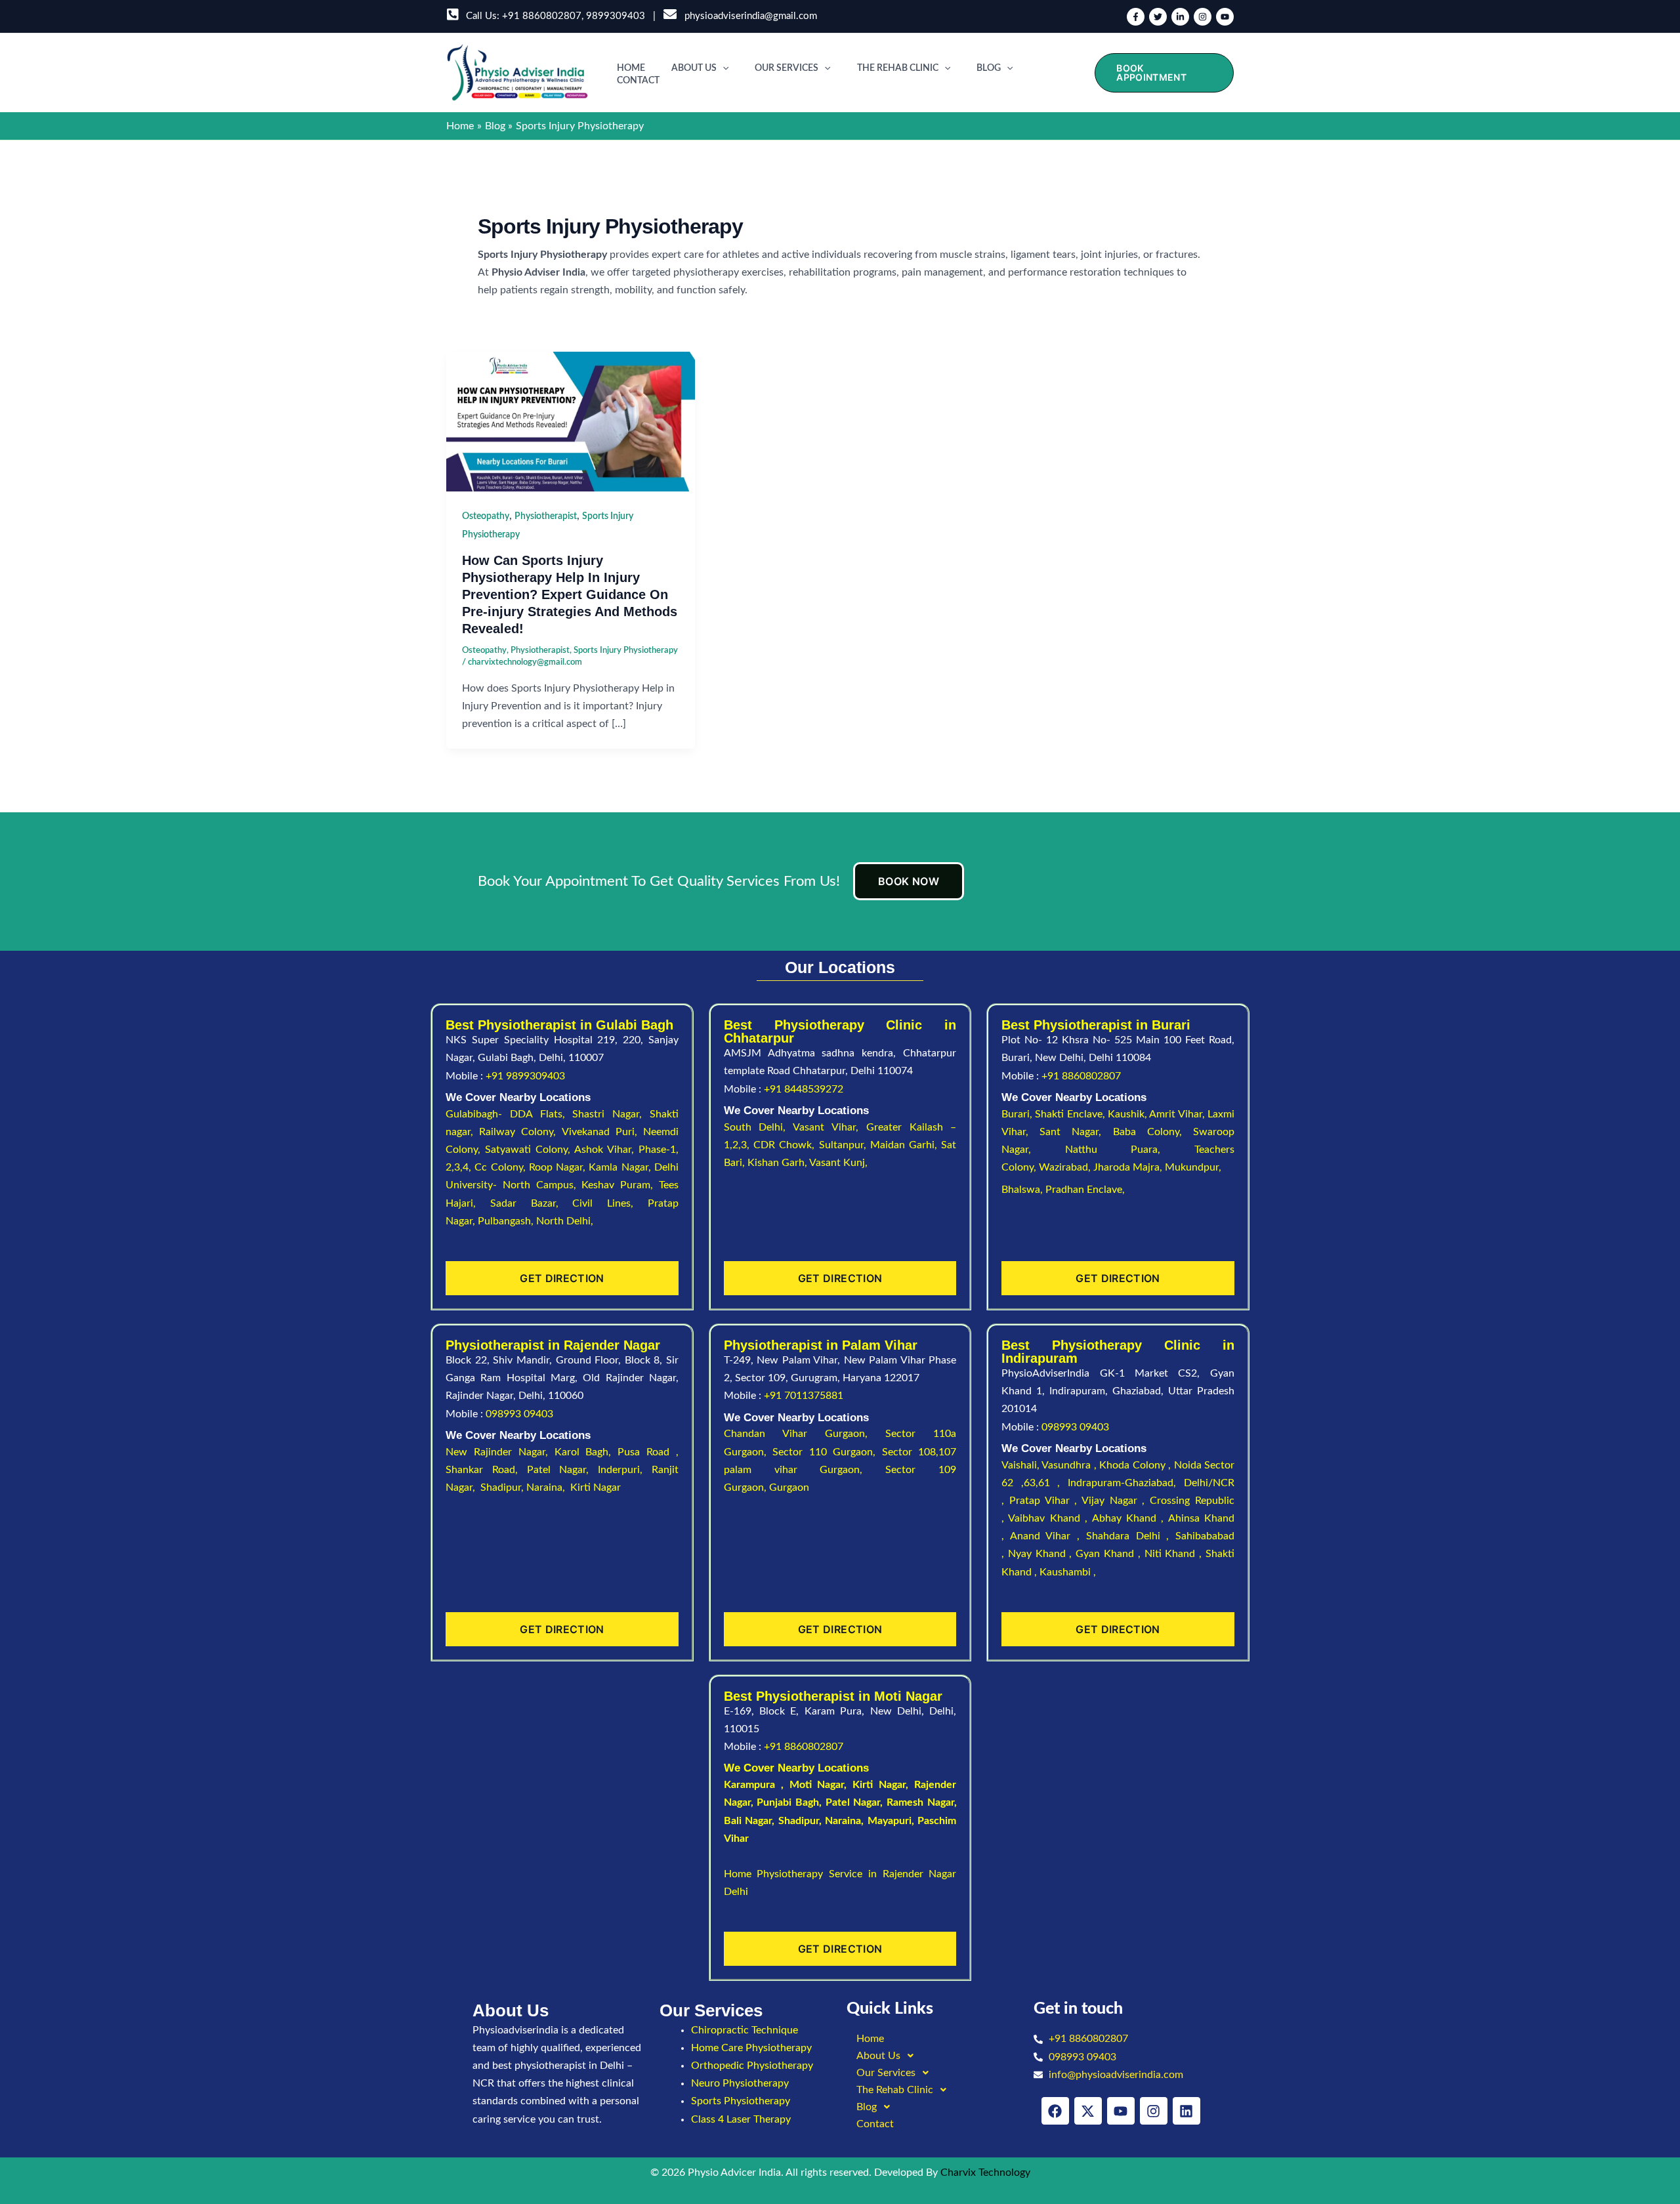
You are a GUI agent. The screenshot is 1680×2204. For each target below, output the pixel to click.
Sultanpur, (845, 1145)
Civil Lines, (610, 1203)
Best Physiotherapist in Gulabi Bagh (559, 1025)
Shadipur (799, 1821)
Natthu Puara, (1130, 1150)
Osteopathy (486, 516)
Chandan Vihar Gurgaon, (805, 1434)
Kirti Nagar (879, 1785)
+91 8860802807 (542, 16)
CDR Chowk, (786, 1145)
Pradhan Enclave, (1085, 1190)
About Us (694, 68)
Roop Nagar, (559, 1167)
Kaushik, (1128, 1114)
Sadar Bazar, (532, 1203)
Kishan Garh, (778, 1163)
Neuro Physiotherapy (740, 2083)
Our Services (787, 68)
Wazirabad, (1066, 1167)
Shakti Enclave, (1071, 1114)
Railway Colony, (520, 1132)
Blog (989, 68)
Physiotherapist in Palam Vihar (821, 1345)
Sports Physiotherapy (741, 2101)
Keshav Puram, (620, 1185)
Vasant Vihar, (829, 1127)
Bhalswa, (1023, 1190)
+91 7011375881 (804, 1396)
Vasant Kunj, (838, 1163)
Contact (638, 81)
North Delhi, (565, 1221)
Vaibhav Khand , (1050, 1518)
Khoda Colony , (1136, 1465)
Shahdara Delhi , (1131, 1536)
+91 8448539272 (804, 1089)
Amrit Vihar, (1178, 1114)
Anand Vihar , (1048, 1536)
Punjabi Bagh (788, 1802)
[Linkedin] (1180, 17)
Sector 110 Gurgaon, (827, 1452)
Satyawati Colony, (530, 1150)
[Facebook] (1136, 17)
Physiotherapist (546, 516)
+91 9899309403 (525, 1076)
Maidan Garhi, (906, 1145)
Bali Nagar (748, 1821)
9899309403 (616, 16)
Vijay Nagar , (1116, 1501)
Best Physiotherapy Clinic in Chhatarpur (840, 1031)
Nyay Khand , (1042, 1554)
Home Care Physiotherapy (751, 2048)
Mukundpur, (1194, 1167)
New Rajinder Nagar (495, 1452)
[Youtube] (1225, 17)
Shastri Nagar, (611, 1114)
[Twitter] (1158, 17)
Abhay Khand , (1130, 1518)
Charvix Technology (985, 2173)
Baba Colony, (1153, 1132)
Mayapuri (890, 1821)
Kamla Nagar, (621, 1167)
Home (631, 68)
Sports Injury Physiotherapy (626, 651)
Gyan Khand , (1110, 1554)
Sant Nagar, (1076, 1132)
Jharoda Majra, (1129, 1167)
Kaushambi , (1068, 1572)
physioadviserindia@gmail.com (748, 16)
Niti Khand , (1175, 1554)
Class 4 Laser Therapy (741, 2119)
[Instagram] (1203, 17)
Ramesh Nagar (920, 1802)
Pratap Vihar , (1045, 1501)
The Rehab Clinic (898, 68)
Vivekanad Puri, (602, 1132)
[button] (723, 68)
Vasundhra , (1070, 1465)
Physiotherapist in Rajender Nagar (553, 1345)
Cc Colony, (502, 1167)
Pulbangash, (507, 1221)
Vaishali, (1020, 1465)
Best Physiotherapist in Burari (1096, 1025)
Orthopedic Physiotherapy (752, 2066)
